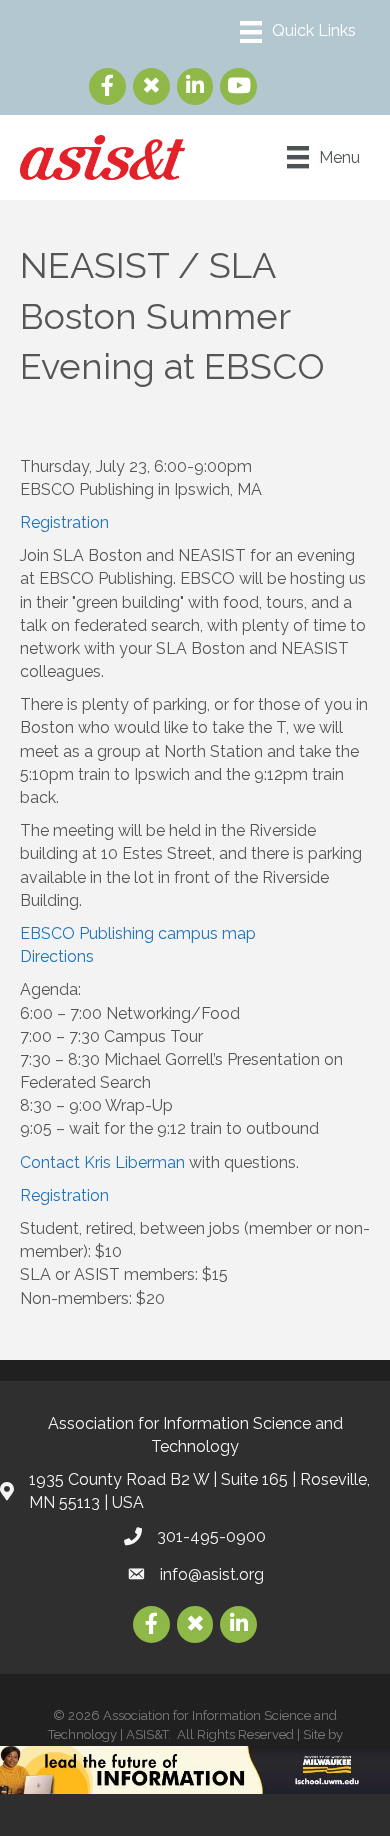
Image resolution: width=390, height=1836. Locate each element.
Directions (57, 956)
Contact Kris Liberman (102, 1162)
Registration (64, 522)
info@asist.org (212, 1574)
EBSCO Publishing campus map (138, 933)
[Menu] (298, 32)
